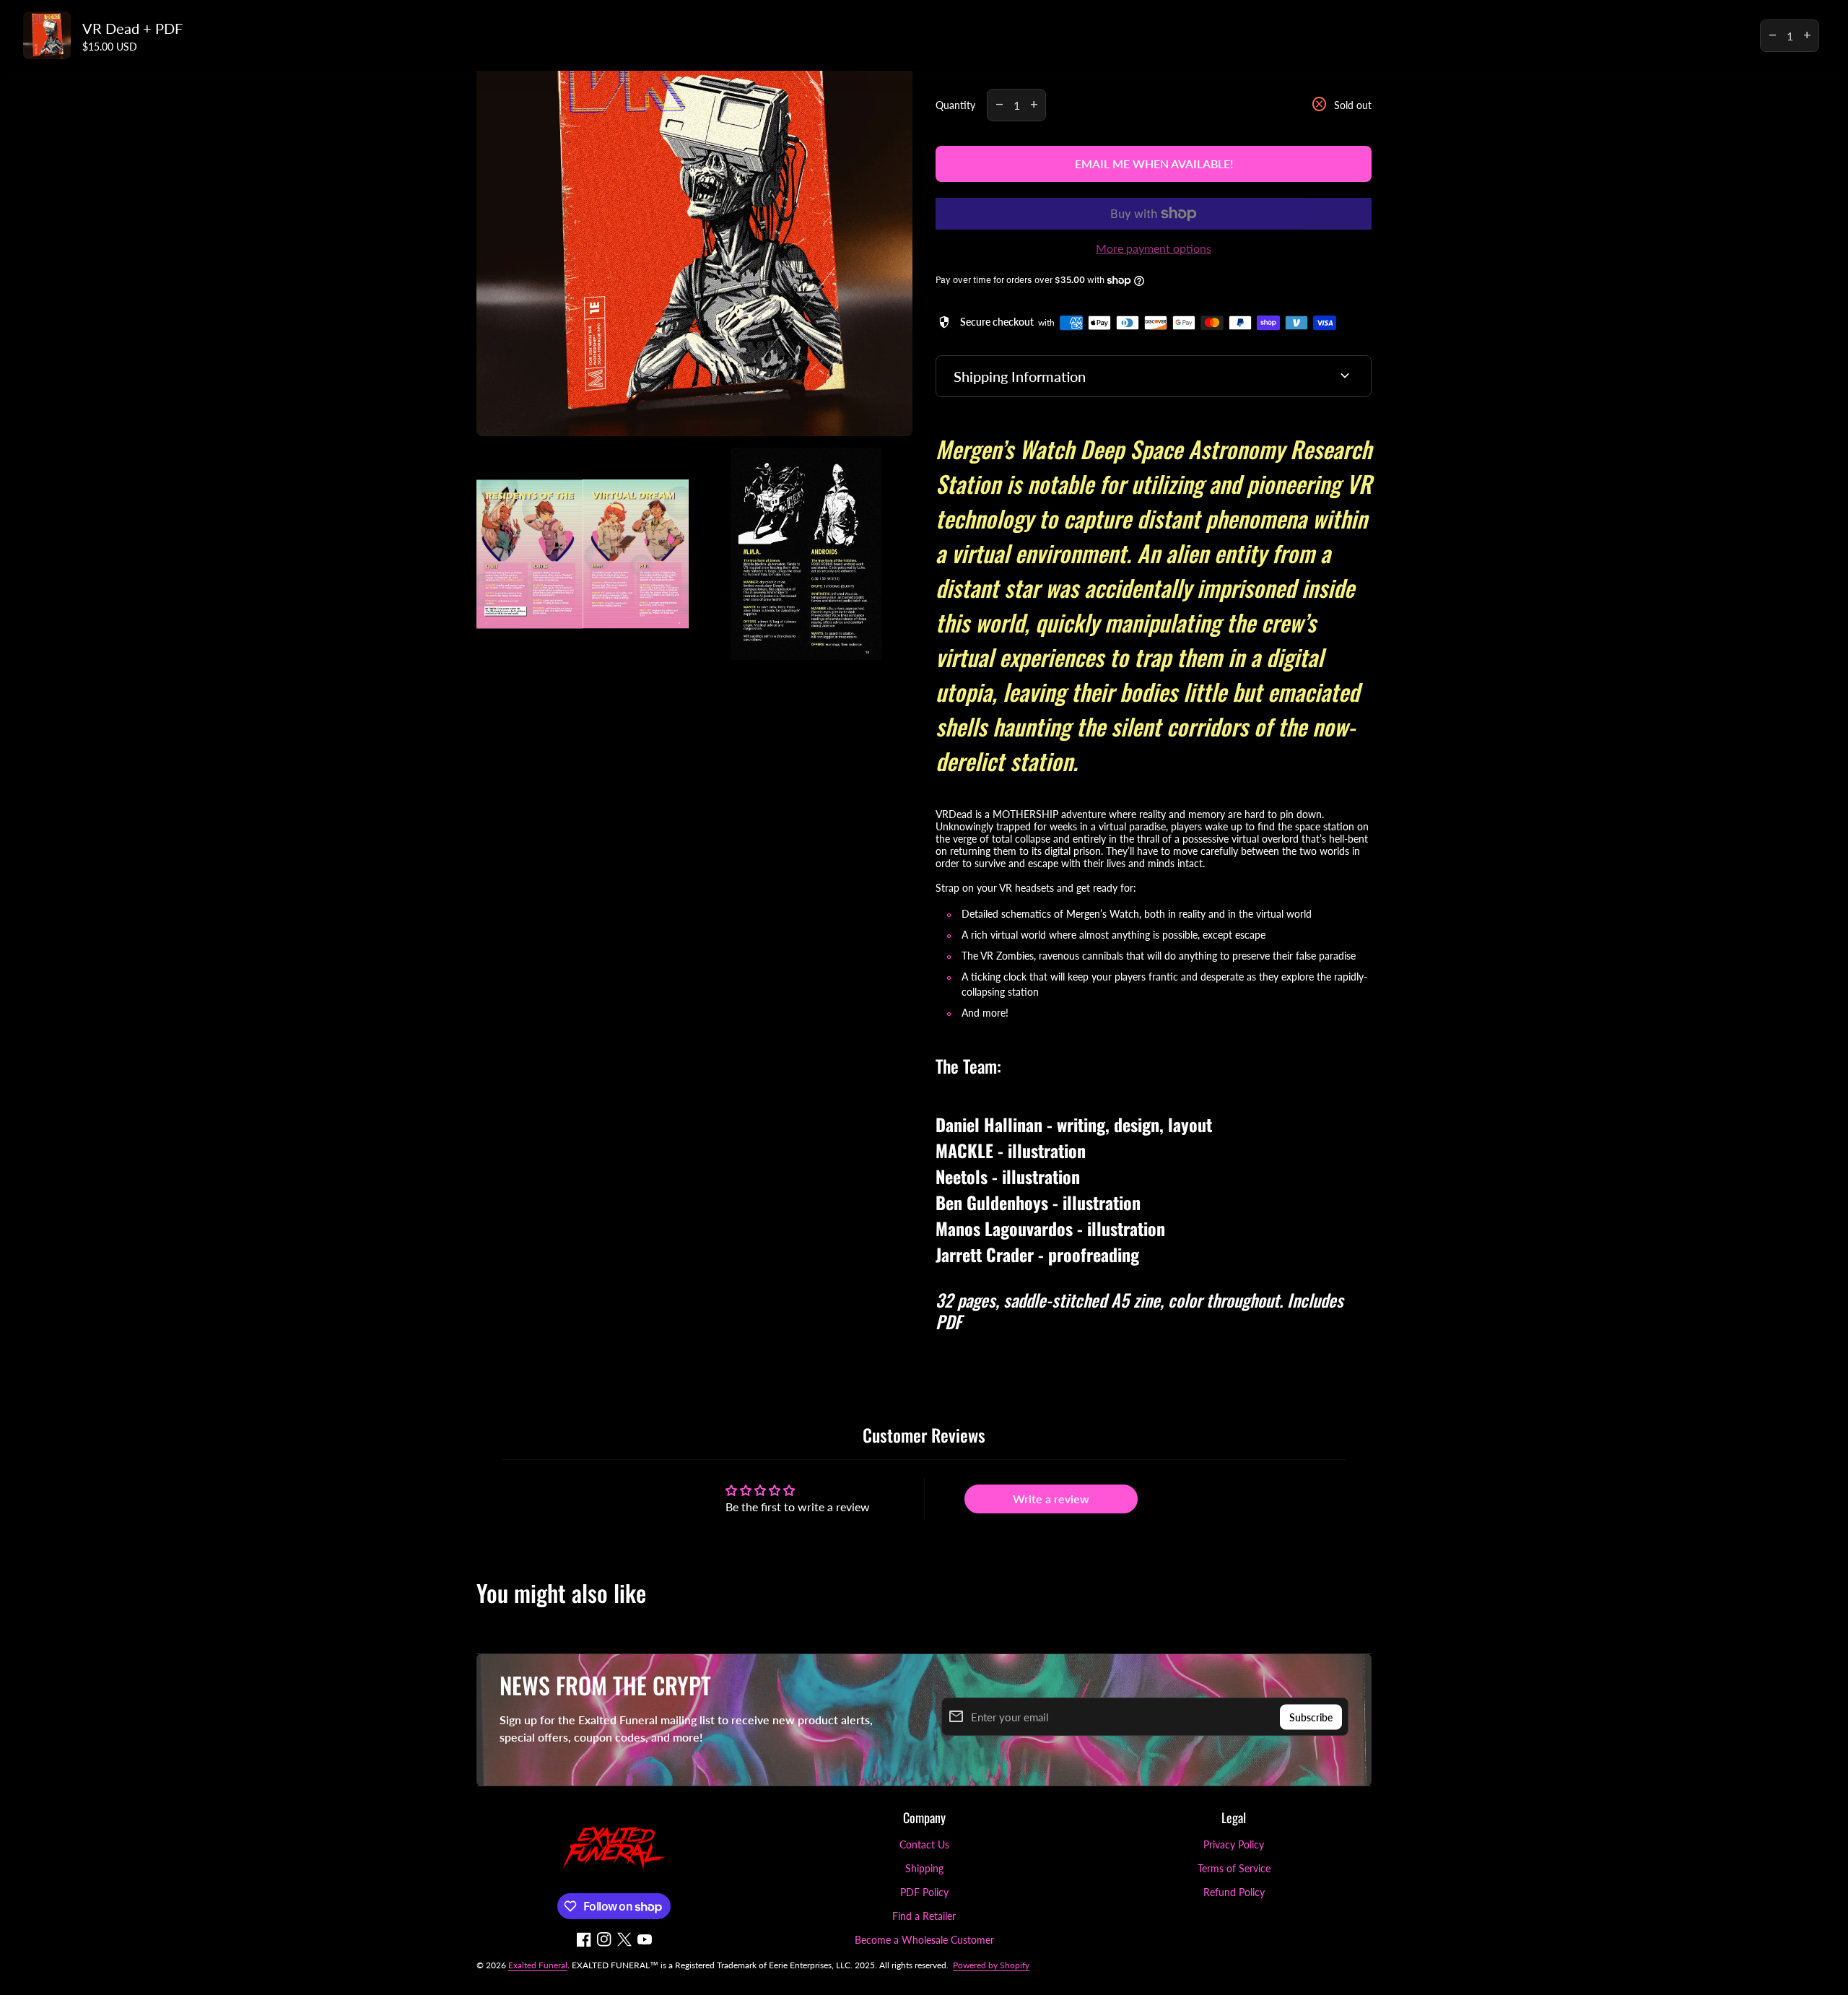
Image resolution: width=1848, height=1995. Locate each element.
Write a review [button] (1051, 1499)
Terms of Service (1234, 1868)
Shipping (924, 1868)
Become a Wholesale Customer (924, 1940)
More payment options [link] (1154, 248)
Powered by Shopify (991, 1965)
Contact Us (924, 1844)
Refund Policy (1234, 1892)
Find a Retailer (924, 1916)
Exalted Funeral (538, 1965)
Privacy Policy (1234, 1844)
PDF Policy (924, 1892)
